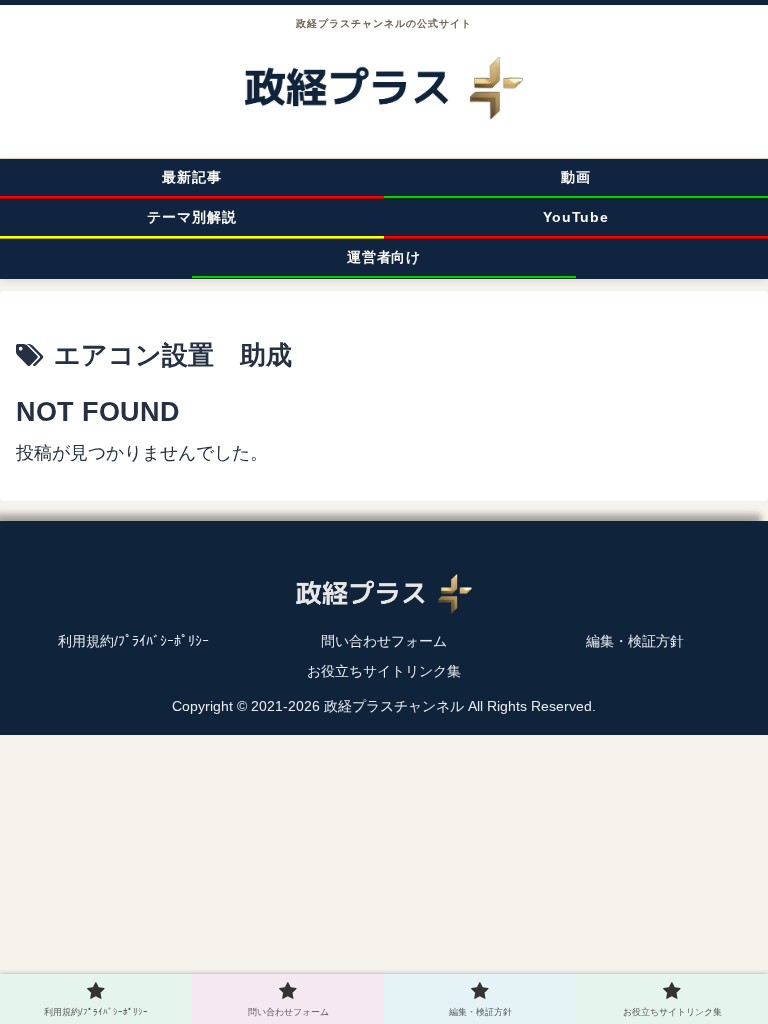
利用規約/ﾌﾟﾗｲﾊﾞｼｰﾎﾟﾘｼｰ (133, 641)
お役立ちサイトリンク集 (384, 671)
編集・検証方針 (635, 641)
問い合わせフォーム (384, 641)
